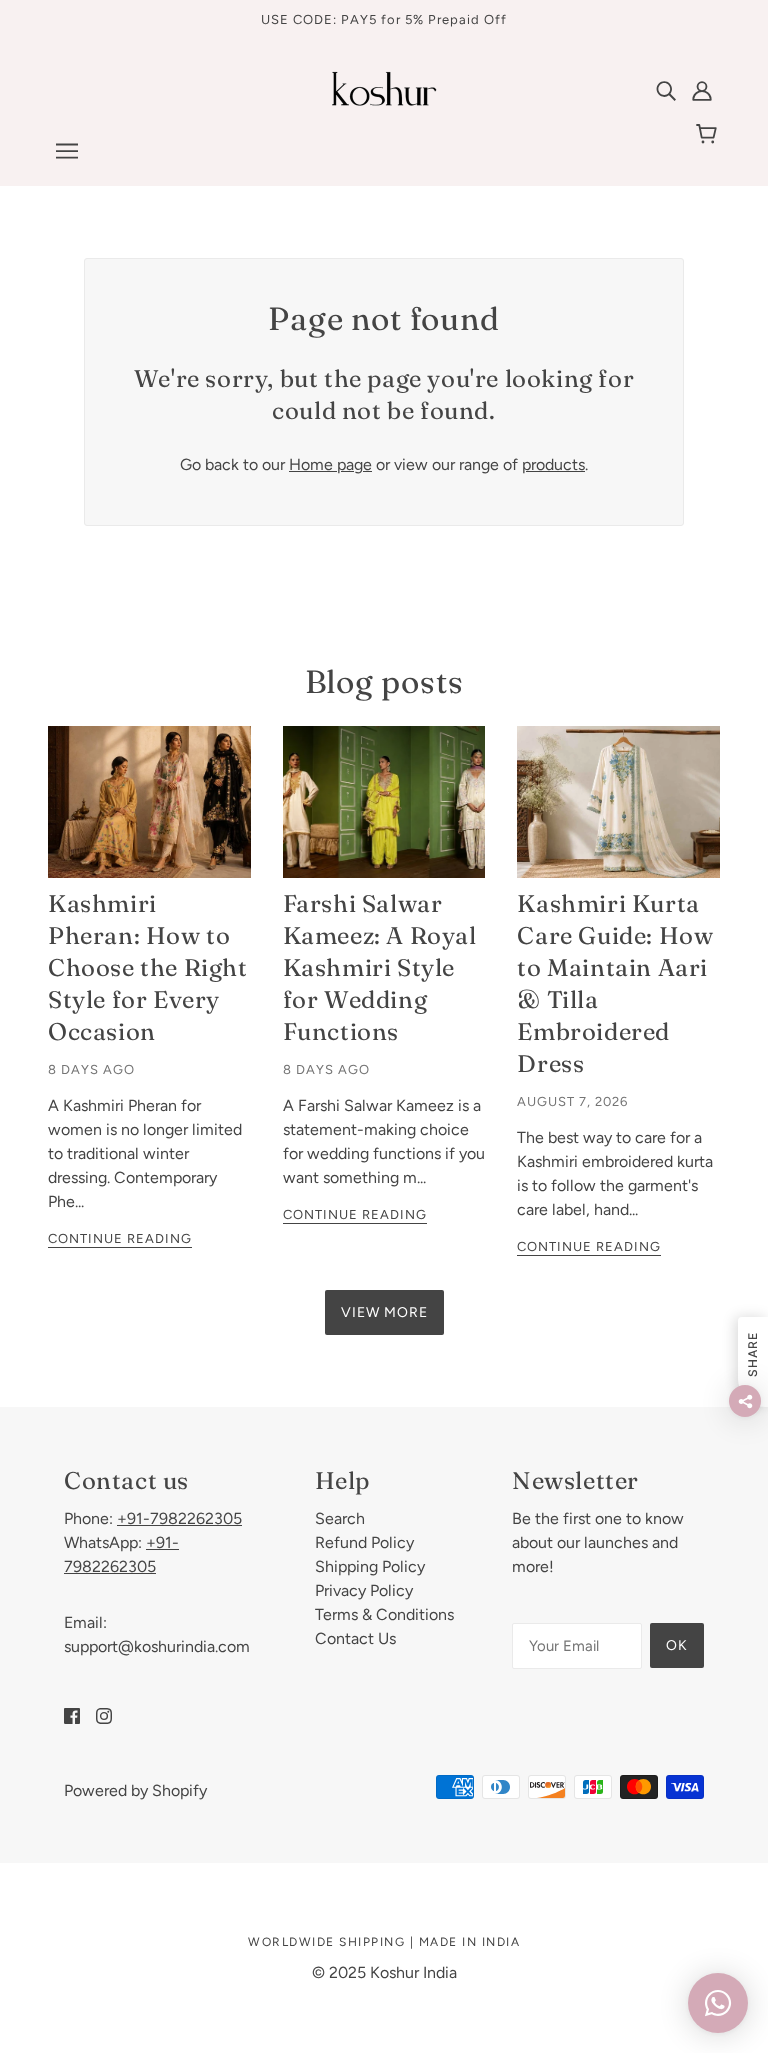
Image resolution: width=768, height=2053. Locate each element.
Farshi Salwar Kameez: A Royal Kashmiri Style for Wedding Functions (380, 967)
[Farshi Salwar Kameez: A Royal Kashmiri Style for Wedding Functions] (384, 802)
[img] (666, 90)
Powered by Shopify (135, 1790)
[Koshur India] (384, 100)
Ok (677, 1645)
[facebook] (72, 1715)
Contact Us (355, 1638)
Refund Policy (364, 1542)
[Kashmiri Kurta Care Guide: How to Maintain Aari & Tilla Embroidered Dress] (618, 802)
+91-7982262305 (179, 1518)
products (553, 464)
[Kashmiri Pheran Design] (149, 802)
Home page (330, 464)
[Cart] (709, 135)
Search (340, 1518)
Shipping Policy (370, 1566)
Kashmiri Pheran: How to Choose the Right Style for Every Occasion (148, 967)
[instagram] (104, 1715)
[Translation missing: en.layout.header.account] (702, 90)
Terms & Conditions (384, 1614)
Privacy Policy (364, 1590)
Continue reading (120, 1239)
